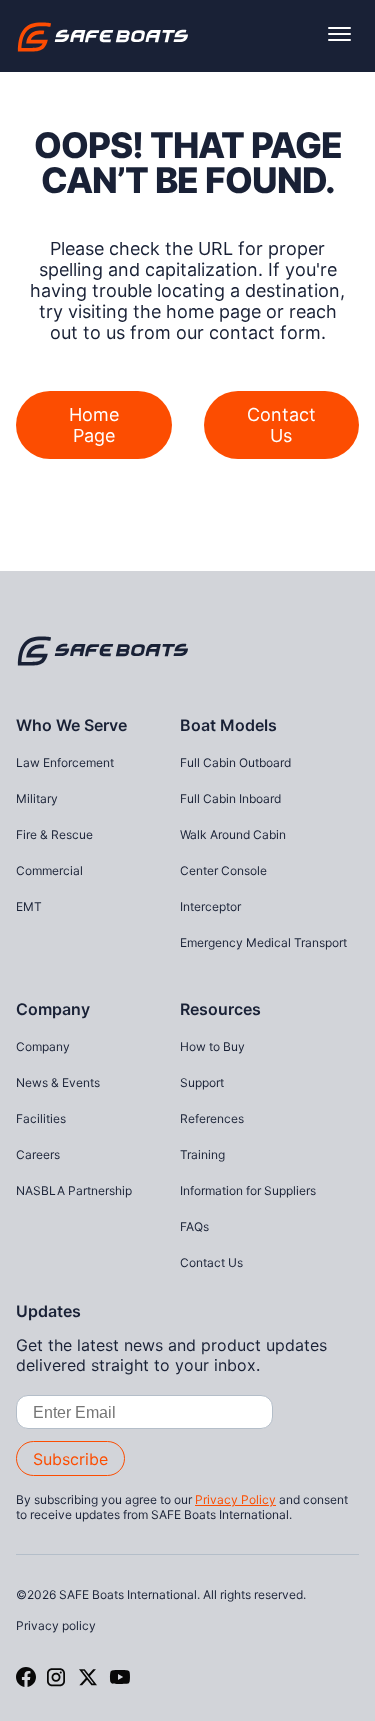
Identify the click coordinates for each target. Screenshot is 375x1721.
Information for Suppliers (248, 1190)
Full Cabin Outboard (235, 762)
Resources (220, 1009)
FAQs (194, 1226)
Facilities (41, 1118)
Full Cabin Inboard (230, 798)
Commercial (49, 870)
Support (202, 1082)
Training (202, 1154)
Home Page (94, 425)
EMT (29, 906)
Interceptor (210, 906)
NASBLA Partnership (74, 1190)
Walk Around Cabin (233, 834)
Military (37, 798)
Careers (38, 1154)
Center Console (223, 870)
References (212, 1118)
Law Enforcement (65, 762)
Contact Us (281, 425)
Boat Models (228, 725)
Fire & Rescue (54, 834)
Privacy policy (56, 1625)
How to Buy (212, 1046)
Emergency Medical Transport (263, 942)
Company (53, 1009)
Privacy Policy (235, 1499)
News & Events (58, 1082)
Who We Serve (71, 725)
